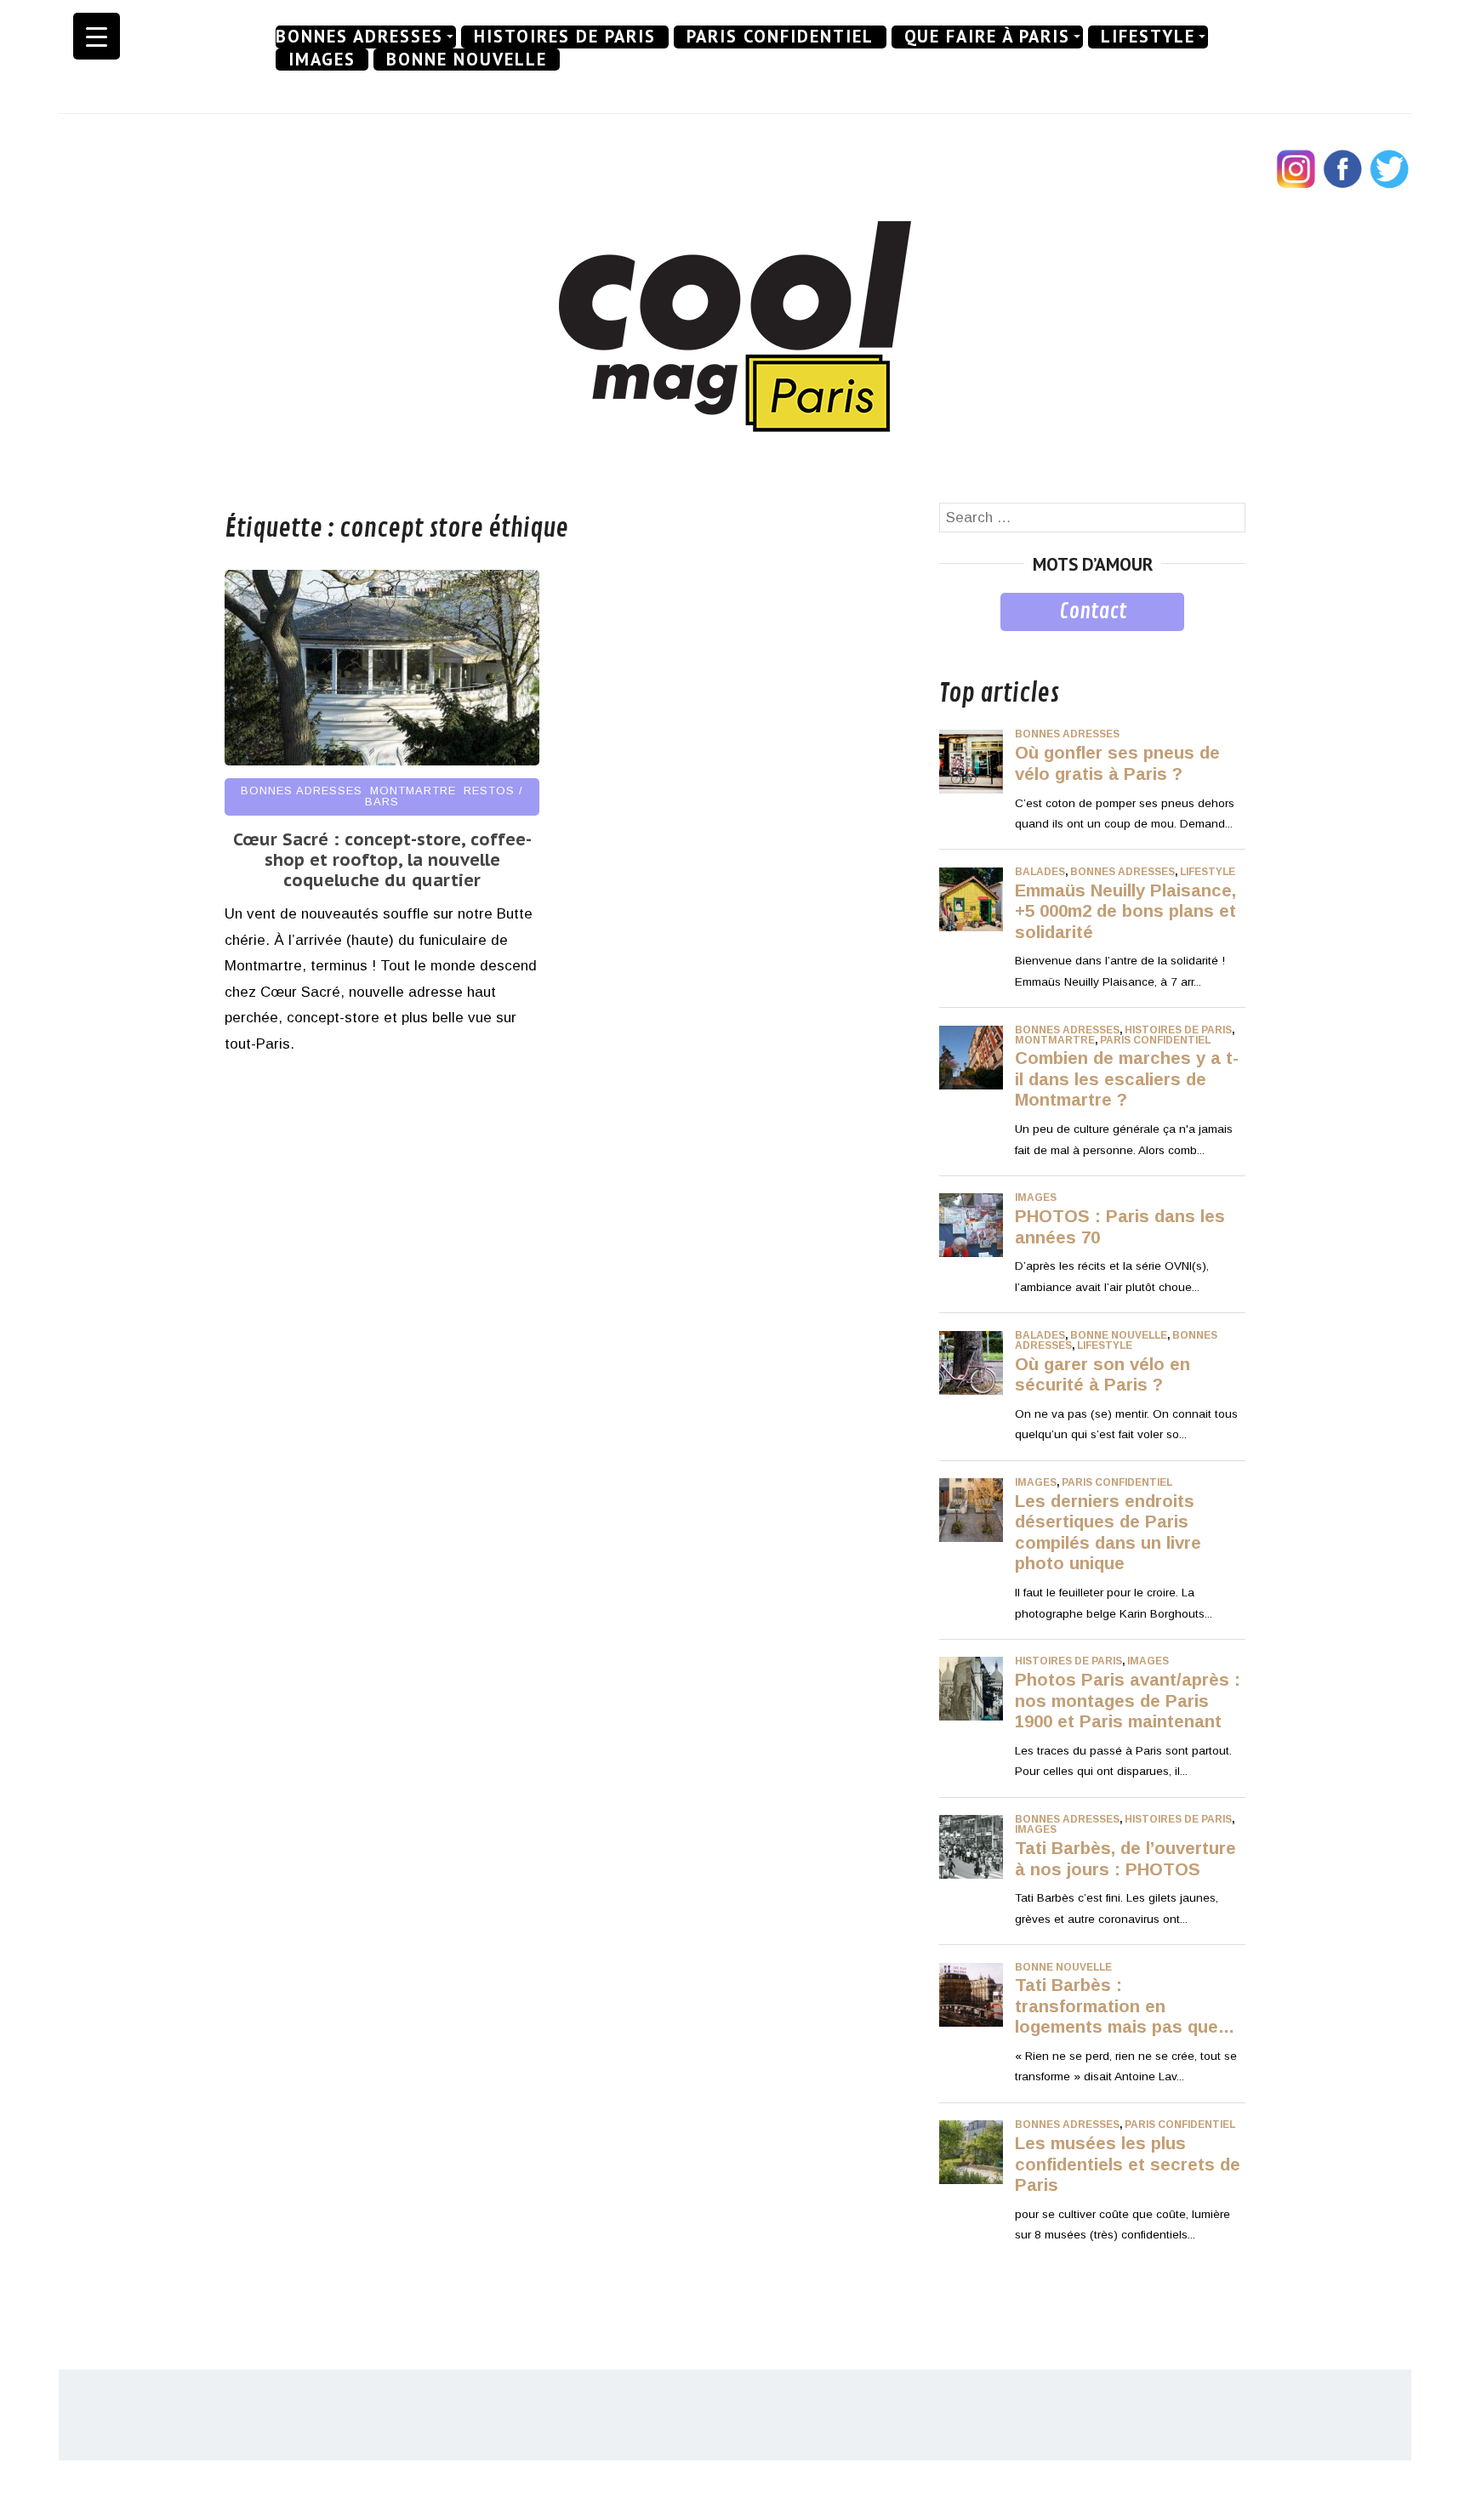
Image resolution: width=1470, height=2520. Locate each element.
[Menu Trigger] (97, 36)
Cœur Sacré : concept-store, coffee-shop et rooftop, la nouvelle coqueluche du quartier (382, 860)
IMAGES (322, 60)
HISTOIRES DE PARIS (565, 37)
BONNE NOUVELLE (467, 60)
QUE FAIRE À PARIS (987, 37)
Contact (1093, 612)
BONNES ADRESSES (359, 37)
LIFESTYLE (1148, 37)
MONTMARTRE (413, 791)
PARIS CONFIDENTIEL (780, 37)
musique (967, 643)
